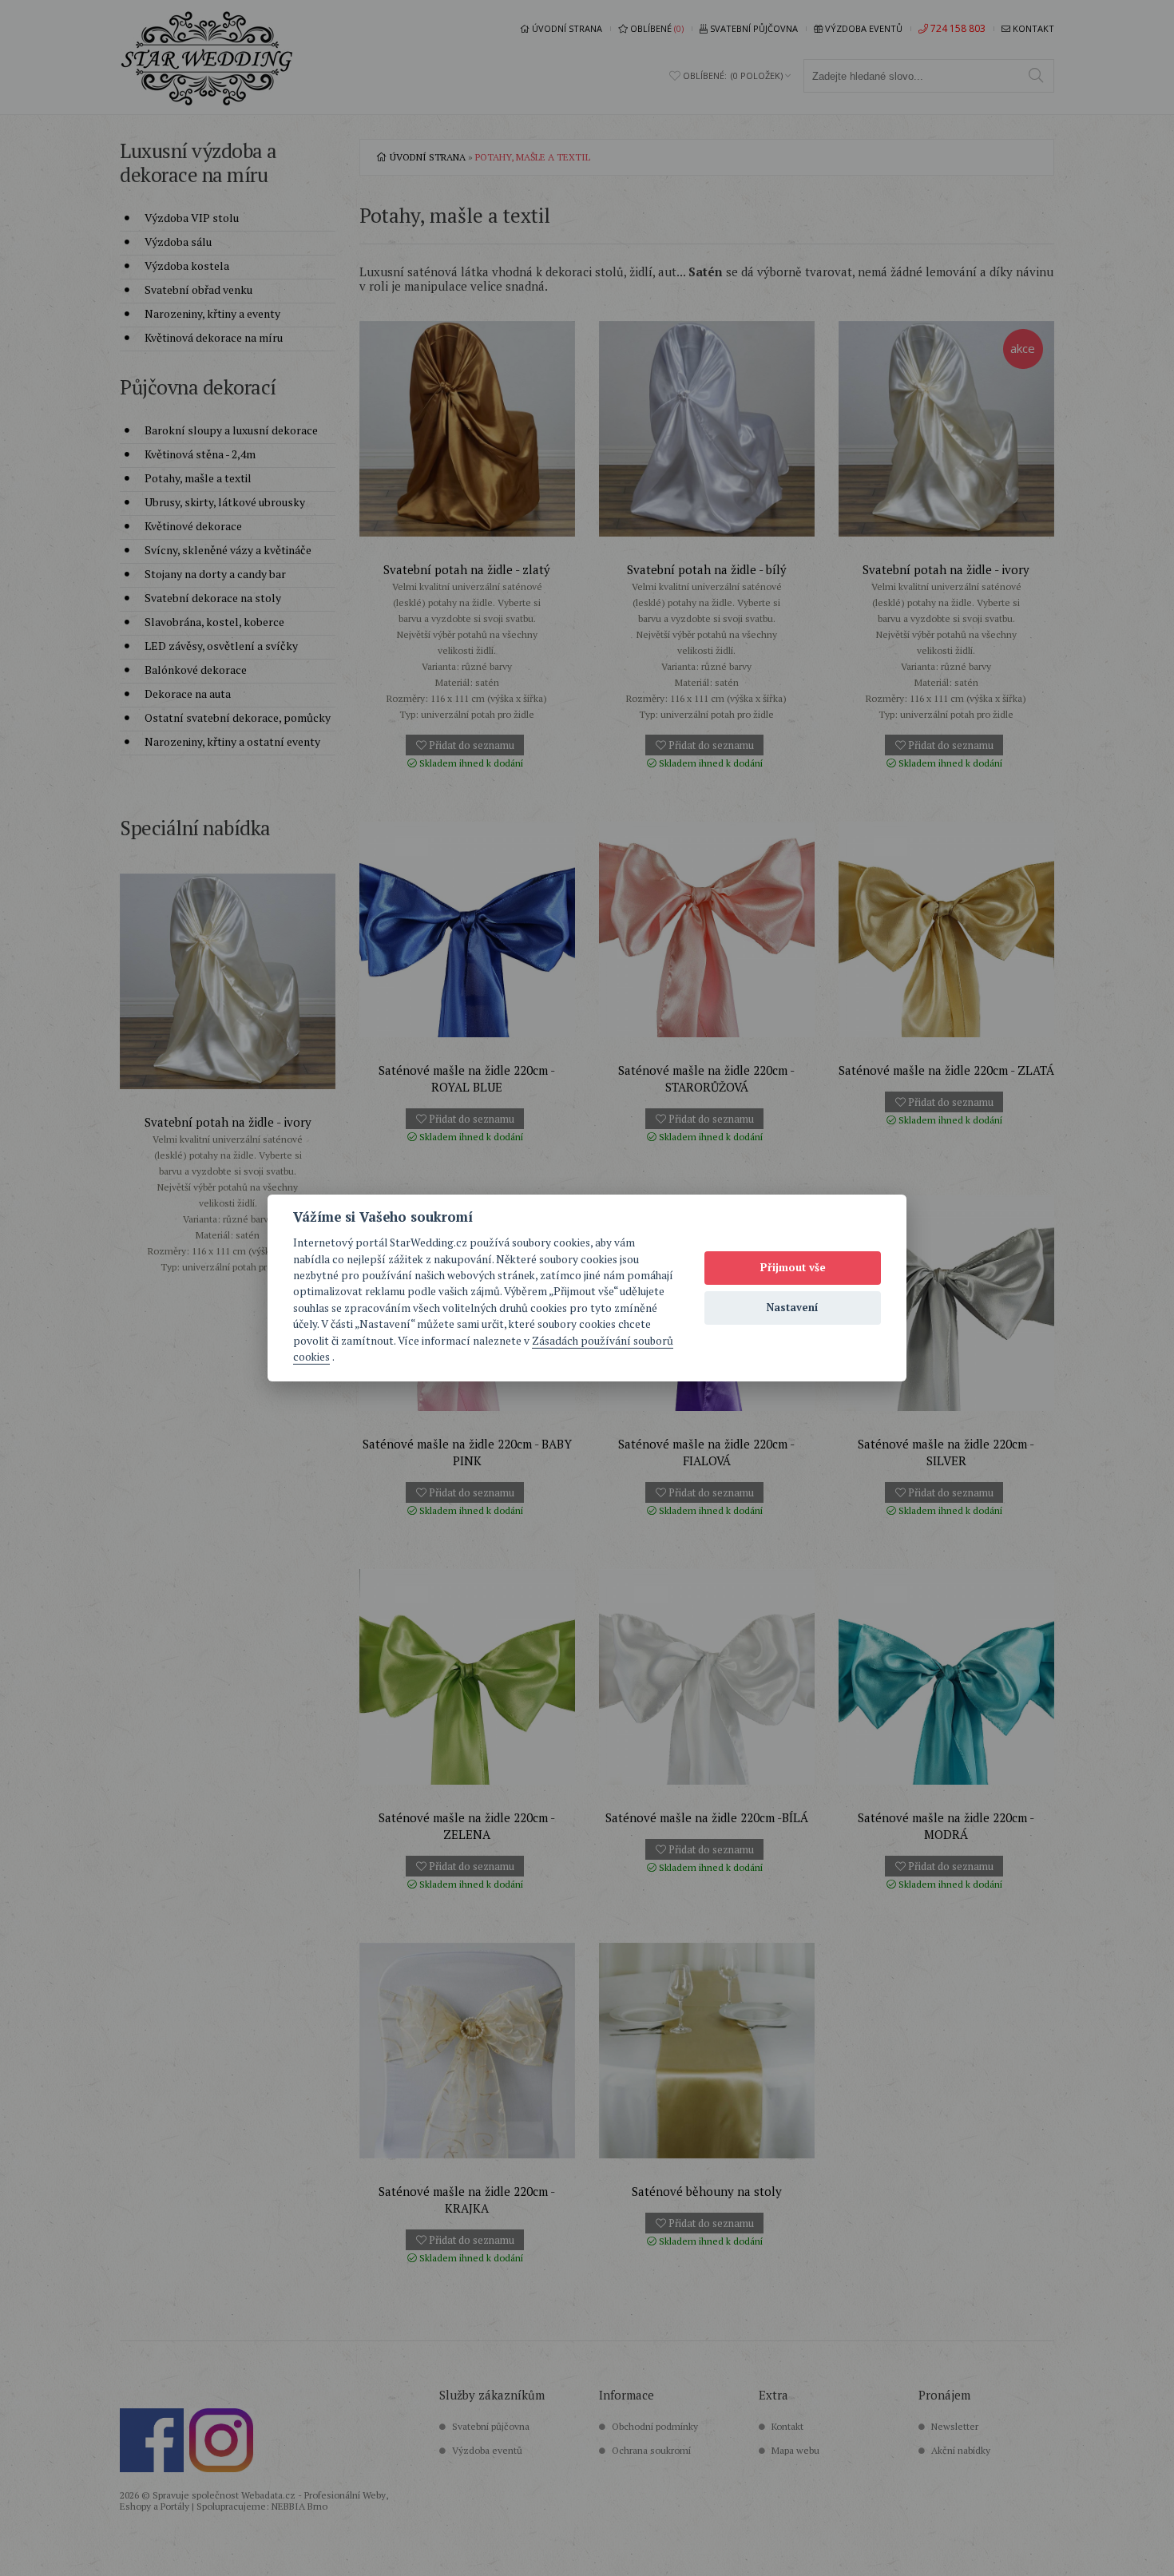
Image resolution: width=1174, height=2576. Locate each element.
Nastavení (793, 1307)
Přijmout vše (793, 1267)
